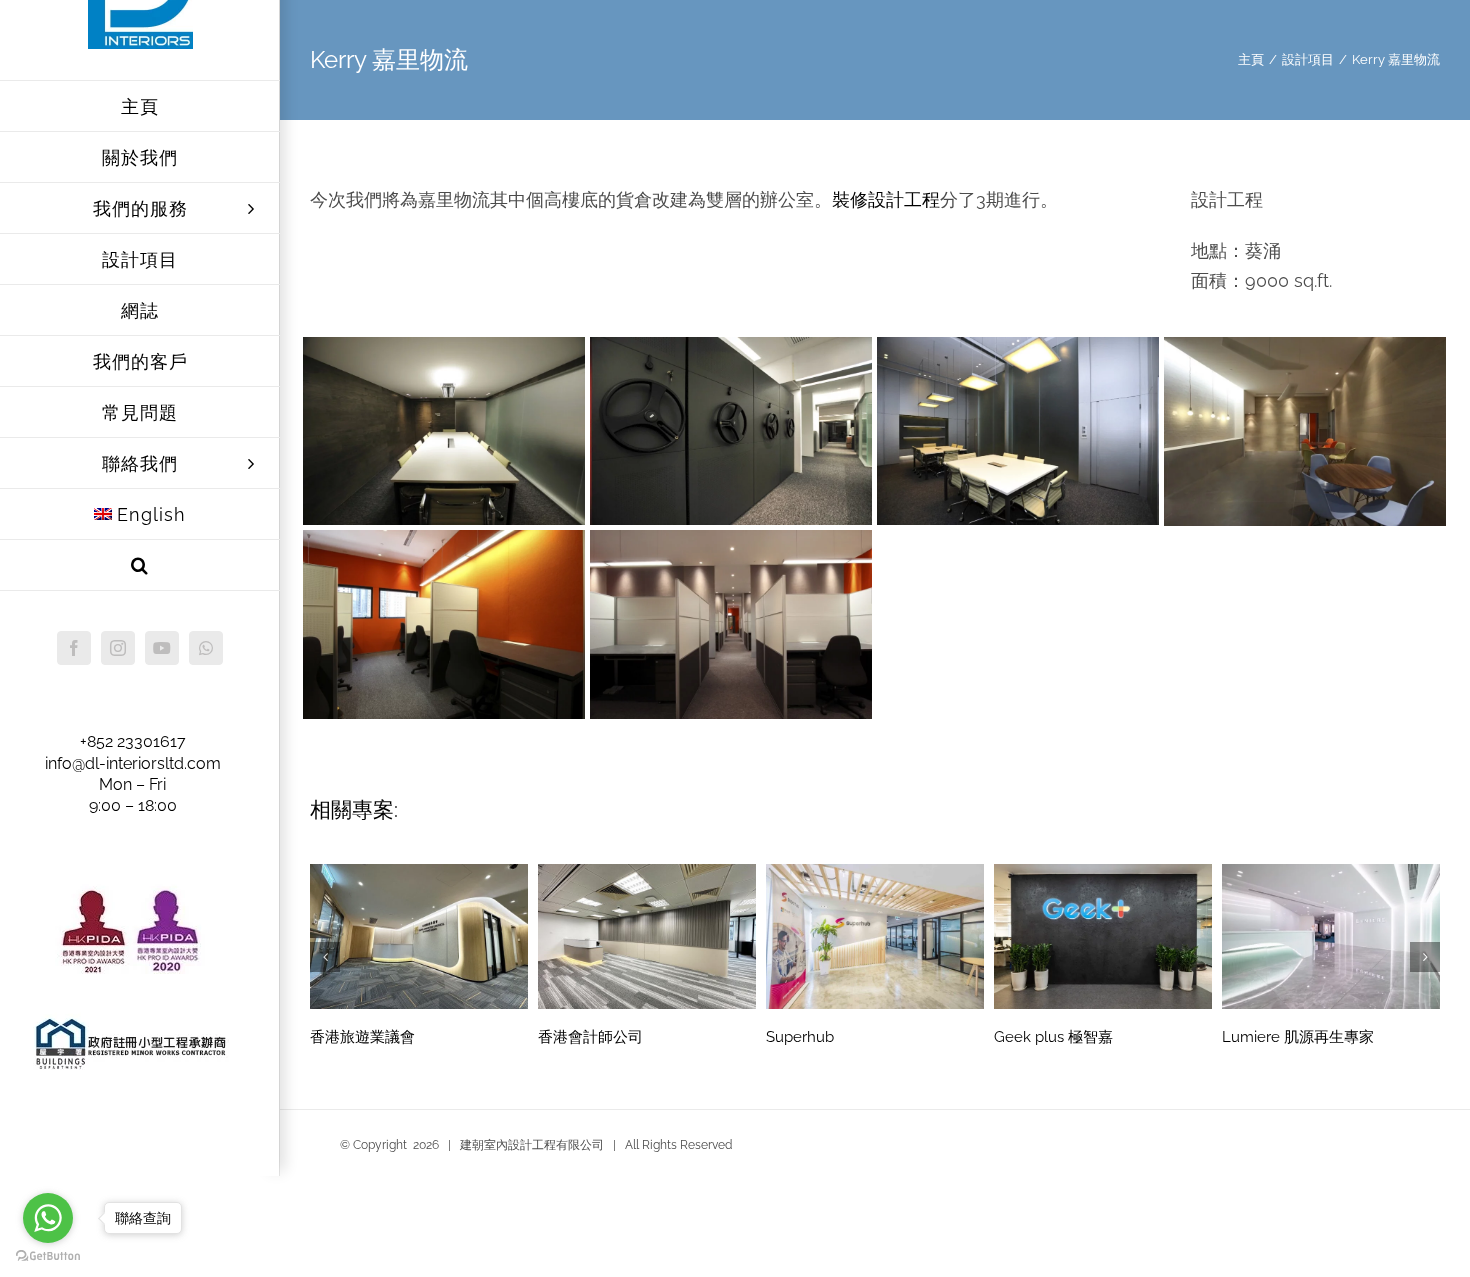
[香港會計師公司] (647, 934)
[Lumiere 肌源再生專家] (1331, 934)
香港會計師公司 (590, 1037)
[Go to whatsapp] (48, 1218)
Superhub (800, 1037)
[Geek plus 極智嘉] (1103, 934)
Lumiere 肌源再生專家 (1298, 1037)
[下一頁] (1425, 957)
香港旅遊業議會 (362, 1037)
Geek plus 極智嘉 (1053, 1037)
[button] (140, 565)
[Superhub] (875, 934)
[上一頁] (325, 957)
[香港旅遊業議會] (419, 934)
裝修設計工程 (886, 199)
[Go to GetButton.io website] (48, 1256)
